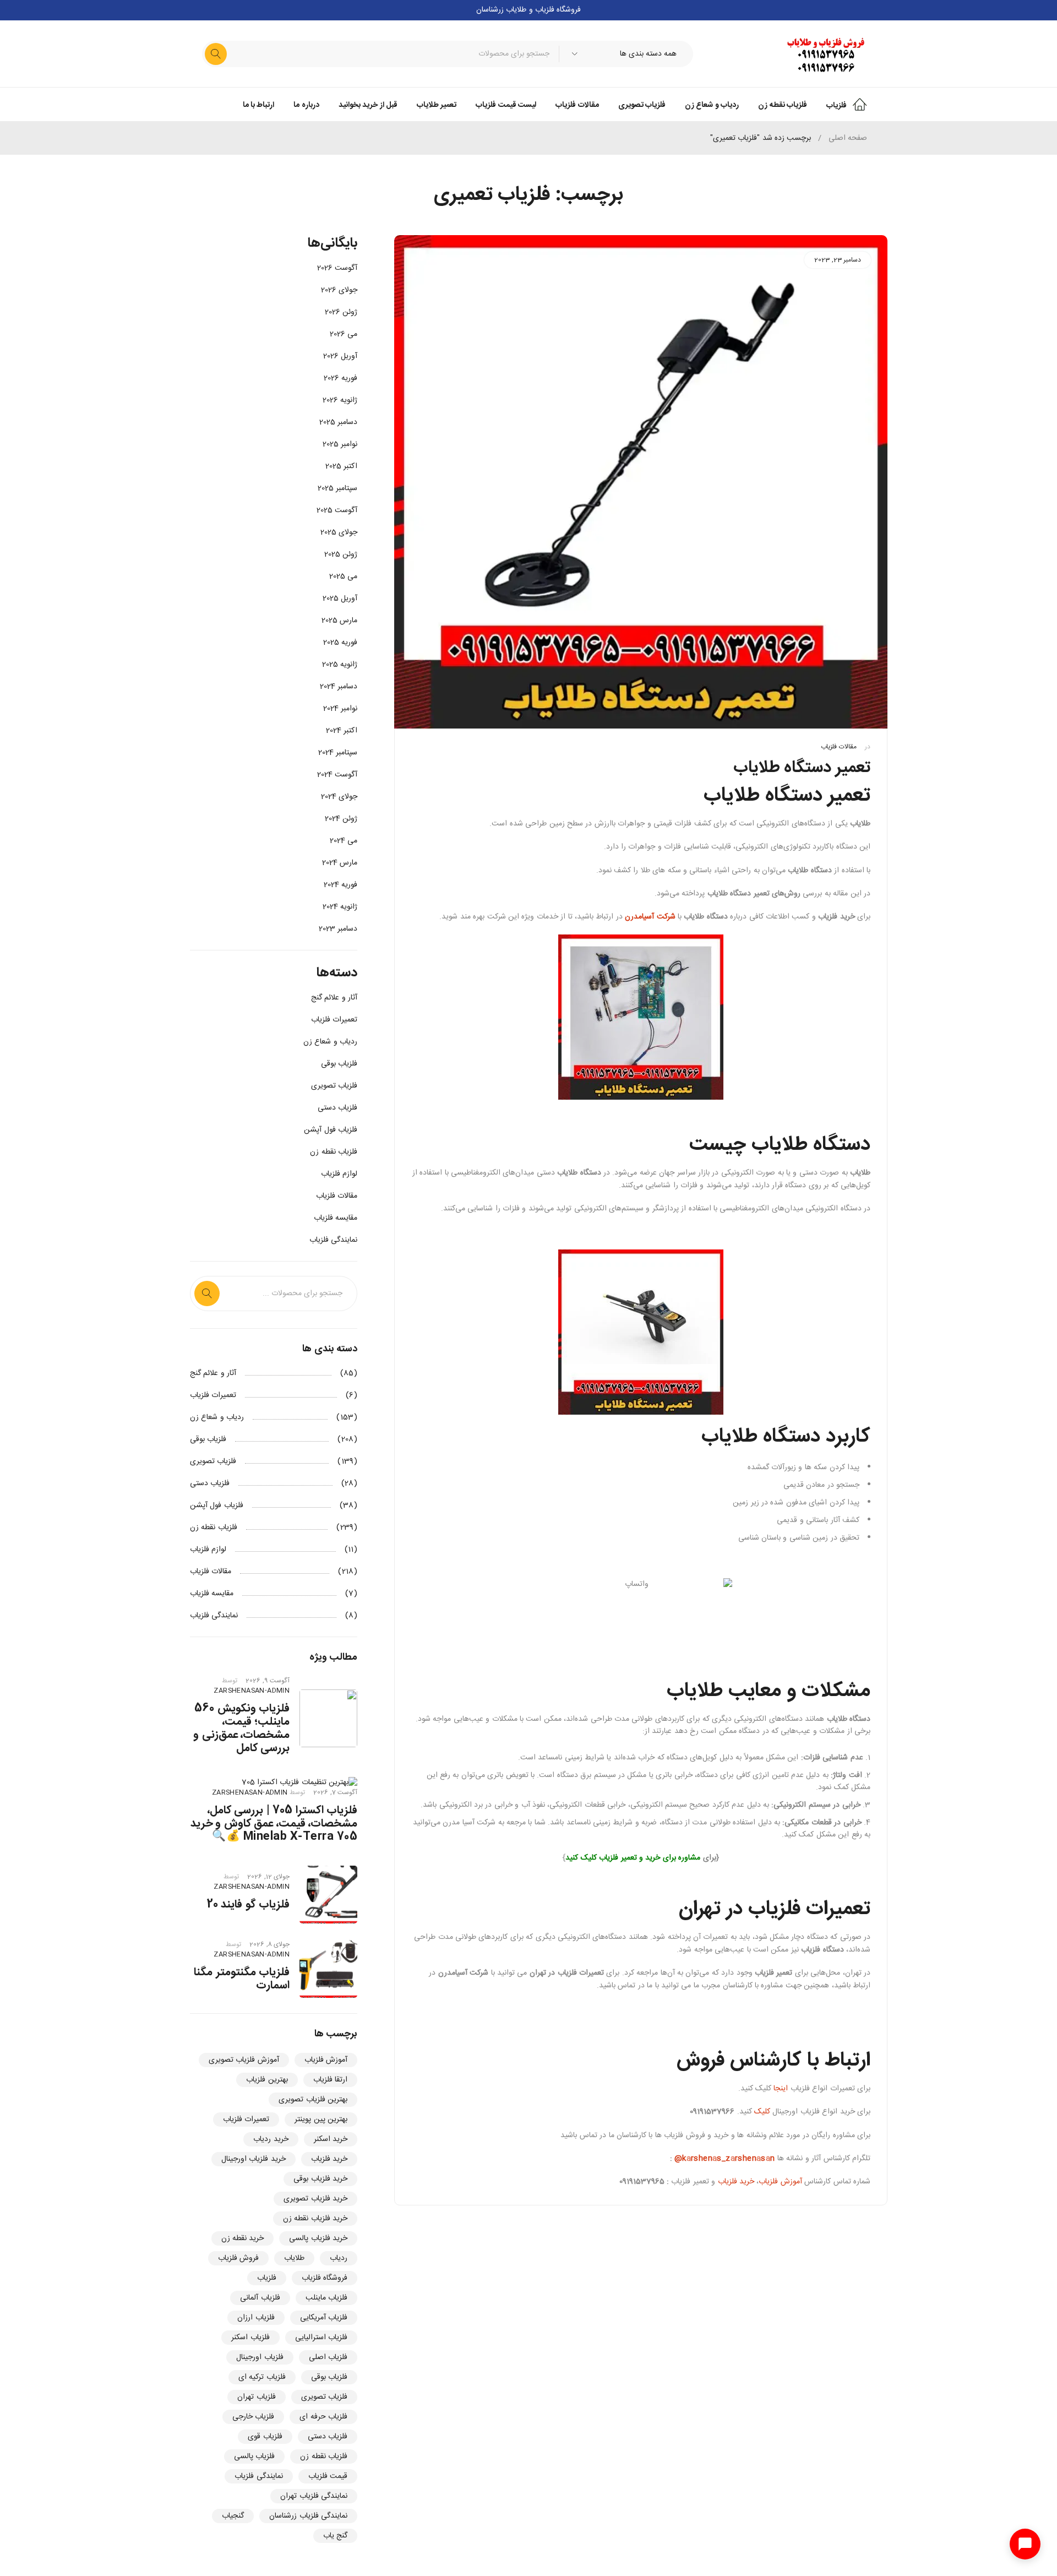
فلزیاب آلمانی (260, 2298)
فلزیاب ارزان (256, 2318)
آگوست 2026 (337, 268)
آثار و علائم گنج (334, 998)
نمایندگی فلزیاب (333, 1240)
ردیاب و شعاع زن (330, 1042)
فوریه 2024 (340, 885)
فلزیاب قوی (265, 2437)
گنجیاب (233, 2516)
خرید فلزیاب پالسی (318, 2238)
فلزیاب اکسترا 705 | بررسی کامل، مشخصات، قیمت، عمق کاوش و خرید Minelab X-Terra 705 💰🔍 (274, 1824)
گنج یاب (335, 2536)
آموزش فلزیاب (780, 2182)
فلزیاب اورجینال (260, 2357)
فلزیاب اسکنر (250, 2338)
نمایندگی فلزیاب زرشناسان (308, 2516)
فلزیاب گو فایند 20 (249, 1904)
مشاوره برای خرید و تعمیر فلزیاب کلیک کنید (633, 1858)
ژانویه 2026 (340, 400)
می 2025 (343, 577)
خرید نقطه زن (243, 2238)
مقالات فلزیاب (838, 747)
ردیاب (339, 2258)
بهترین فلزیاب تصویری (313, 2100)
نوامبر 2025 (340, 444)
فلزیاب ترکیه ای (262, 2377)
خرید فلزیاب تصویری (315, 2199)
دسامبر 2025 (338, 422)
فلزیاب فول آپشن (331, 1130)
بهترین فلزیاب (267, 2080)
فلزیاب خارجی (253, 2417)
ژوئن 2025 (341, 555)
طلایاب (294, 2258)
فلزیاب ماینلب (326, 2298)
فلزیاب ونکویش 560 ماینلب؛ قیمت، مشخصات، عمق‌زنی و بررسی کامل (241, 1728)
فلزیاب (267, 2278)
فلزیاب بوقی (339, 1064)
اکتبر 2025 (341, 466)
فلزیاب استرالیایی (321, 2338)
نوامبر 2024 (340, 709)
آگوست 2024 (337, 775)
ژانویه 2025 (340, 665)
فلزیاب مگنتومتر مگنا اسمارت (242, 1979)
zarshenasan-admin (252, 1691)
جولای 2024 (339, 797)
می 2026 (344, 334)
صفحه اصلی (848, 138)
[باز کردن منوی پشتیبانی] (1025, 2544)
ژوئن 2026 (341, 312)
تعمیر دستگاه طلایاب (802, 768)
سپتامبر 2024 (338, 753)
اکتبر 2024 (342, 731)
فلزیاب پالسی (254, 2457)
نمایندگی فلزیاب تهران (314, 2496)
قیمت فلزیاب (328, 2476)
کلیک (762, 2112)
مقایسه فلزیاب (336, 1218)
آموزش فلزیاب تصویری (244, 2060)
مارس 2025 (339, 621)
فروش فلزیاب (238, 2258)
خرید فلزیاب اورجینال (254, 2159)
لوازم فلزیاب (339, 1174)
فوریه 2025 (340, 643)
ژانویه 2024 (340, 907)
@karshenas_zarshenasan (724, 2159)
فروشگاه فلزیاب (325, 2278)
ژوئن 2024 (341, 819)
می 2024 (344, 841)
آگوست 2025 (337, 510)
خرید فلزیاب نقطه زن (315, 2219)
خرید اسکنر (331, 2139)
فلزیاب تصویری (334, 1086)
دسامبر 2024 (339, 687)
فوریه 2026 (340, 378)
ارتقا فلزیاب (330, 2080)
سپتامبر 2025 (337, 488)
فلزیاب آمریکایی (324, 2318)
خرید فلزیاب (736, 2182)
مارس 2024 (340, 863)
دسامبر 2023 (338, 929)
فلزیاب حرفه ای (323, 2417)
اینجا (780, 2089)
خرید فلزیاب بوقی (320, 2179)
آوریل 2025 (340, 599)
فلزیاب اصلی (328, 2357)
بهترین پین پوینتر (321, 2120)
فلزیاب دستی (337, 1108)
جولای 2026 (339, 290)
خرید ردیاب (271, 2139)
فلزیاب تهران (256, 2397)
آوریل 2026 (340, 356)
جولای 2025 (339, 532)
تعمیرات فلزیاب (334, 1020)
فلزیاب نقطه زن (334, 1152)
